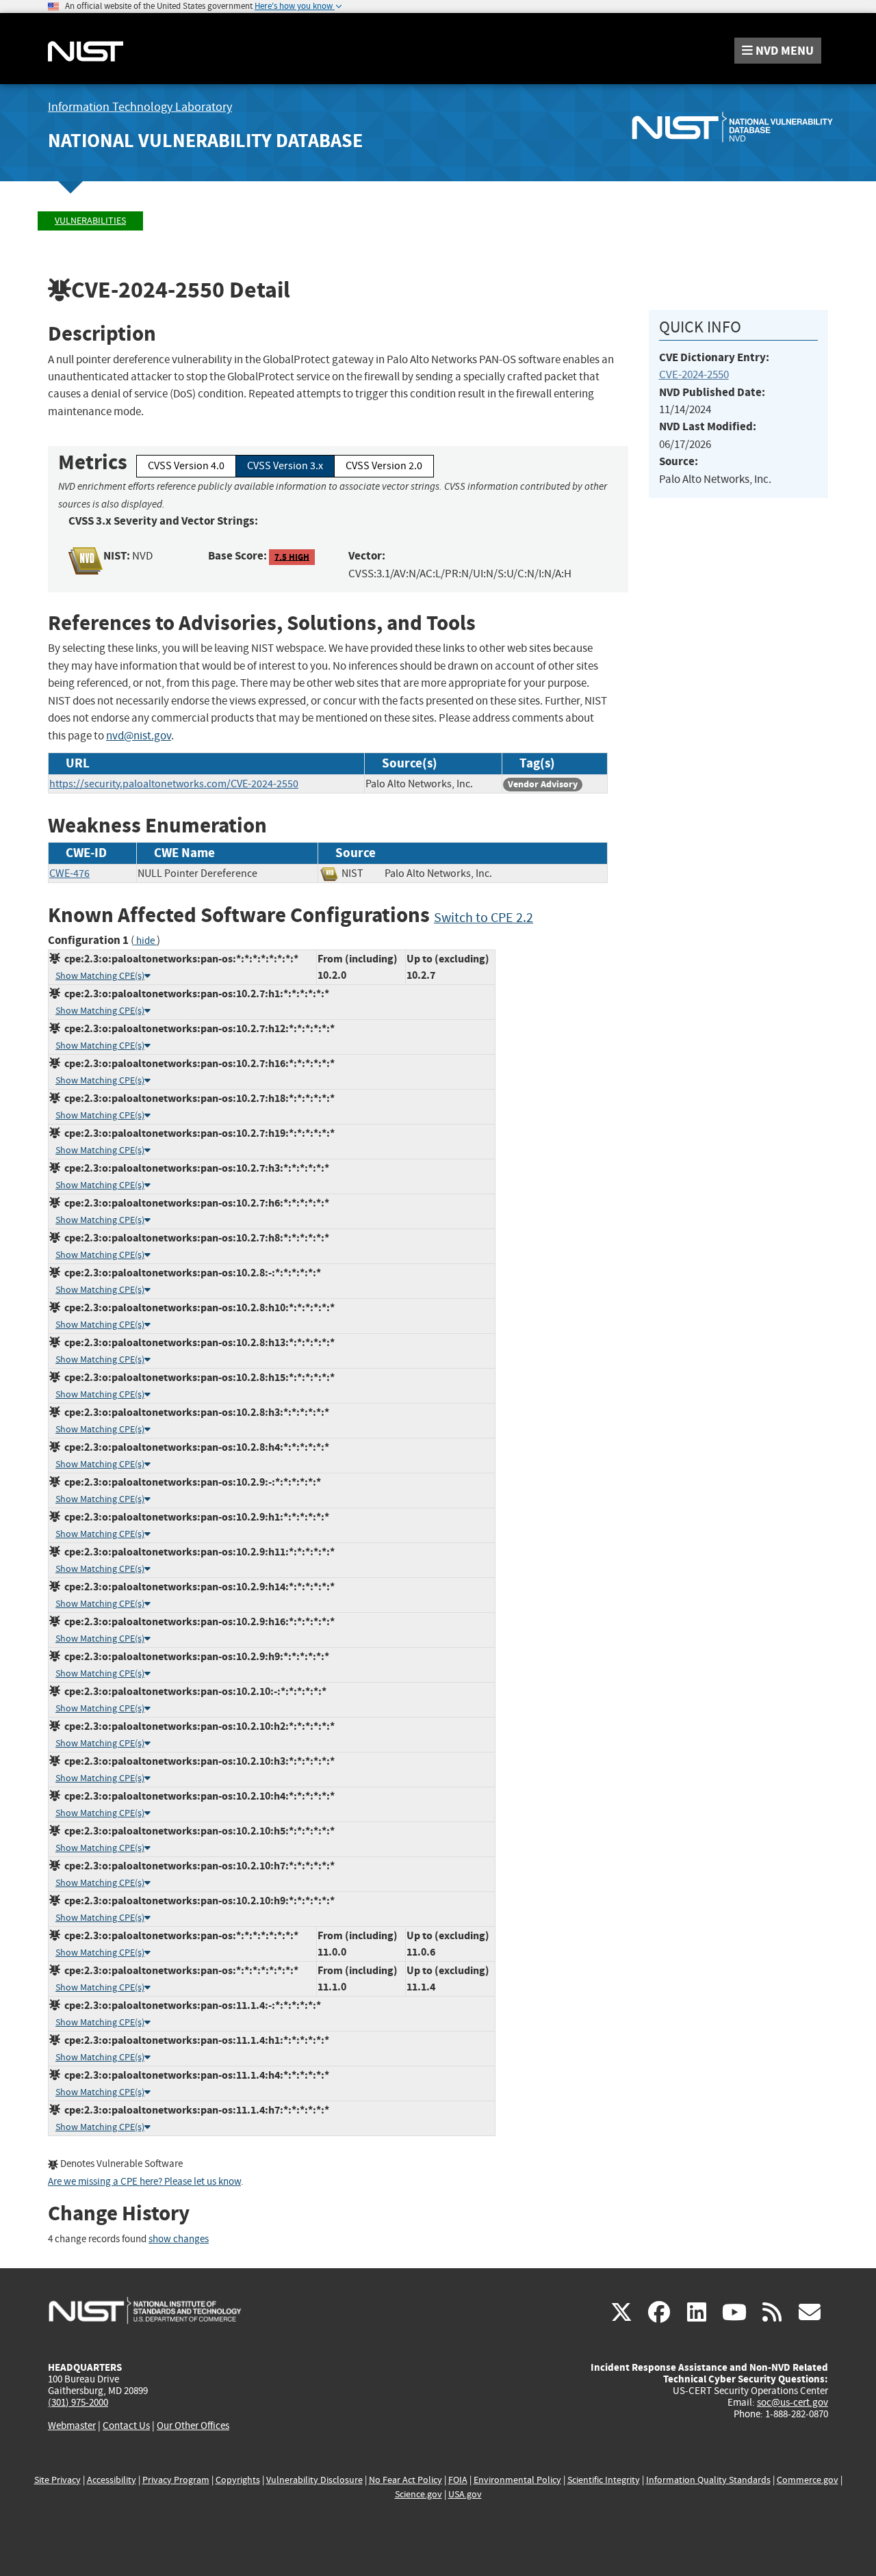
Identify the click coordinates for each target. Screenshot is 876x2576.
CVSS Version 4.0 (186, 466)
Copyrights (238, 2480)
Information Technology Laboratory (140, 107)
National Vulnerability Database (205, 141)
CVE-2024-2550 (694, 374)
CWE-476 (69, 873)
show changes (179, 2239)
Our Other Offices (193, 2426)
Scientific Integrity (604, 2480)
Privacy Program (176, 2480)
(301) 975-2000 (78, 2402)
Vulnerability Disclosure (314, 2480)
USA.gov (465, 2494)
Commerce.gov (808, 2480)
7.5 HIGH (292, 556)
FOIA (458, 2480)
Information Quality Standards (708, 2480)
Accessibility (112, 2480)
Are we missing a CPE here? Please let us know (144, 2182)
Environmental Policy (517, 2480)
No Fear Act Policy (405, 2480)
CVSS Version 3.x (285, 466)
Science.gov (418, 2494)
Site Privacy (57, 2480)
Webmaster (72, 2426)
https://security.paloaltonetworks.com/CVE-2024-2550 (174, 784)
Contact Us (126, 2426)
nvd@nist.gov (139, 736)
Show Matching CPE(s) (100, 976)
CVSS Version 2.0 (384, 466)
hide (145, 941)
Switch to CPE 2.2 (484, 918)
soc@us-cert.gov (793, 2402)
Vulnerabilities (90, 221)
